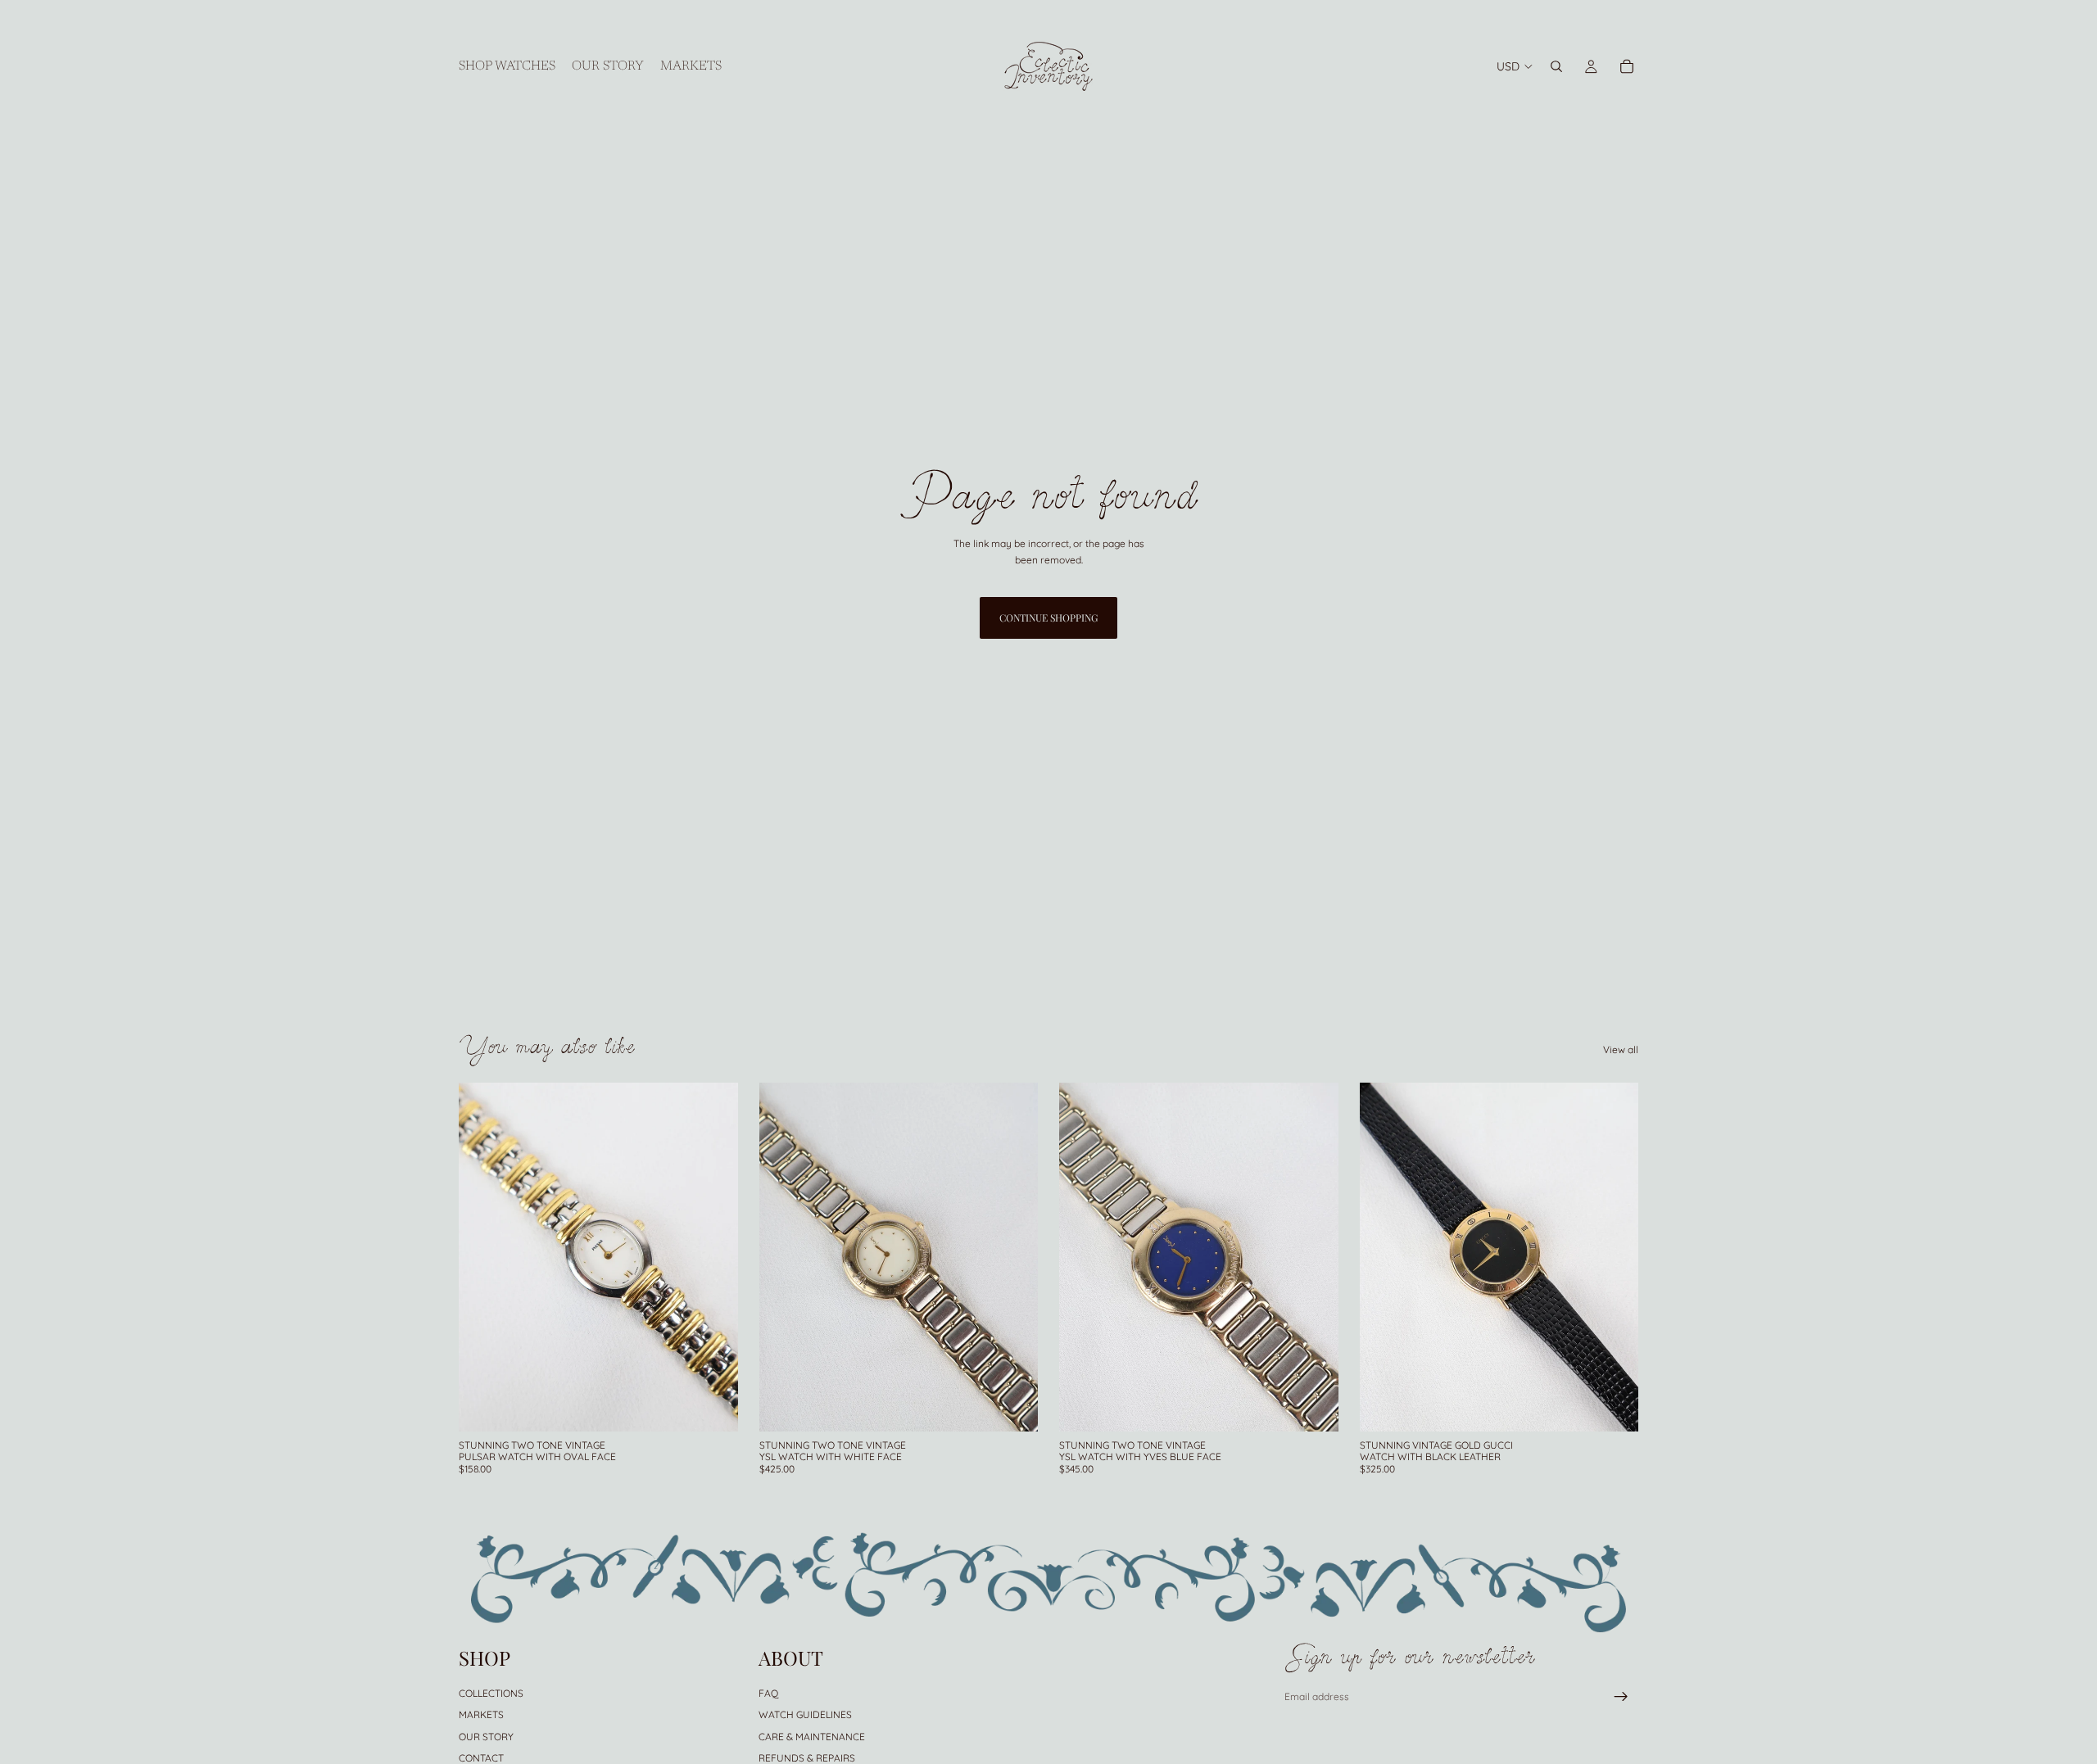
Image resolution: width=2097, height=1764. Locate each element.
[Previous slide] (483, 1257)
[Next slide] (713, 1257)
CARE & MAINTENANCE (812, 1736)
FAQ (768, 1692)
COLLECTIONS (491, 1692)
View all (1621, 1049)
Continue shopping (1048, 617)
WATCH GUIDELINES (805, 1714)
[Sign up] (1621, 1697)
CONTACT (481, 1757)
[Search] (1556, 66)
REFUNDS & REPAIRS (807, 1757)
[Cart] (1627, 66)
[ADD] (713, 1406)
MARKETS (481, 1714)
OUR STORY (486, 1736)
